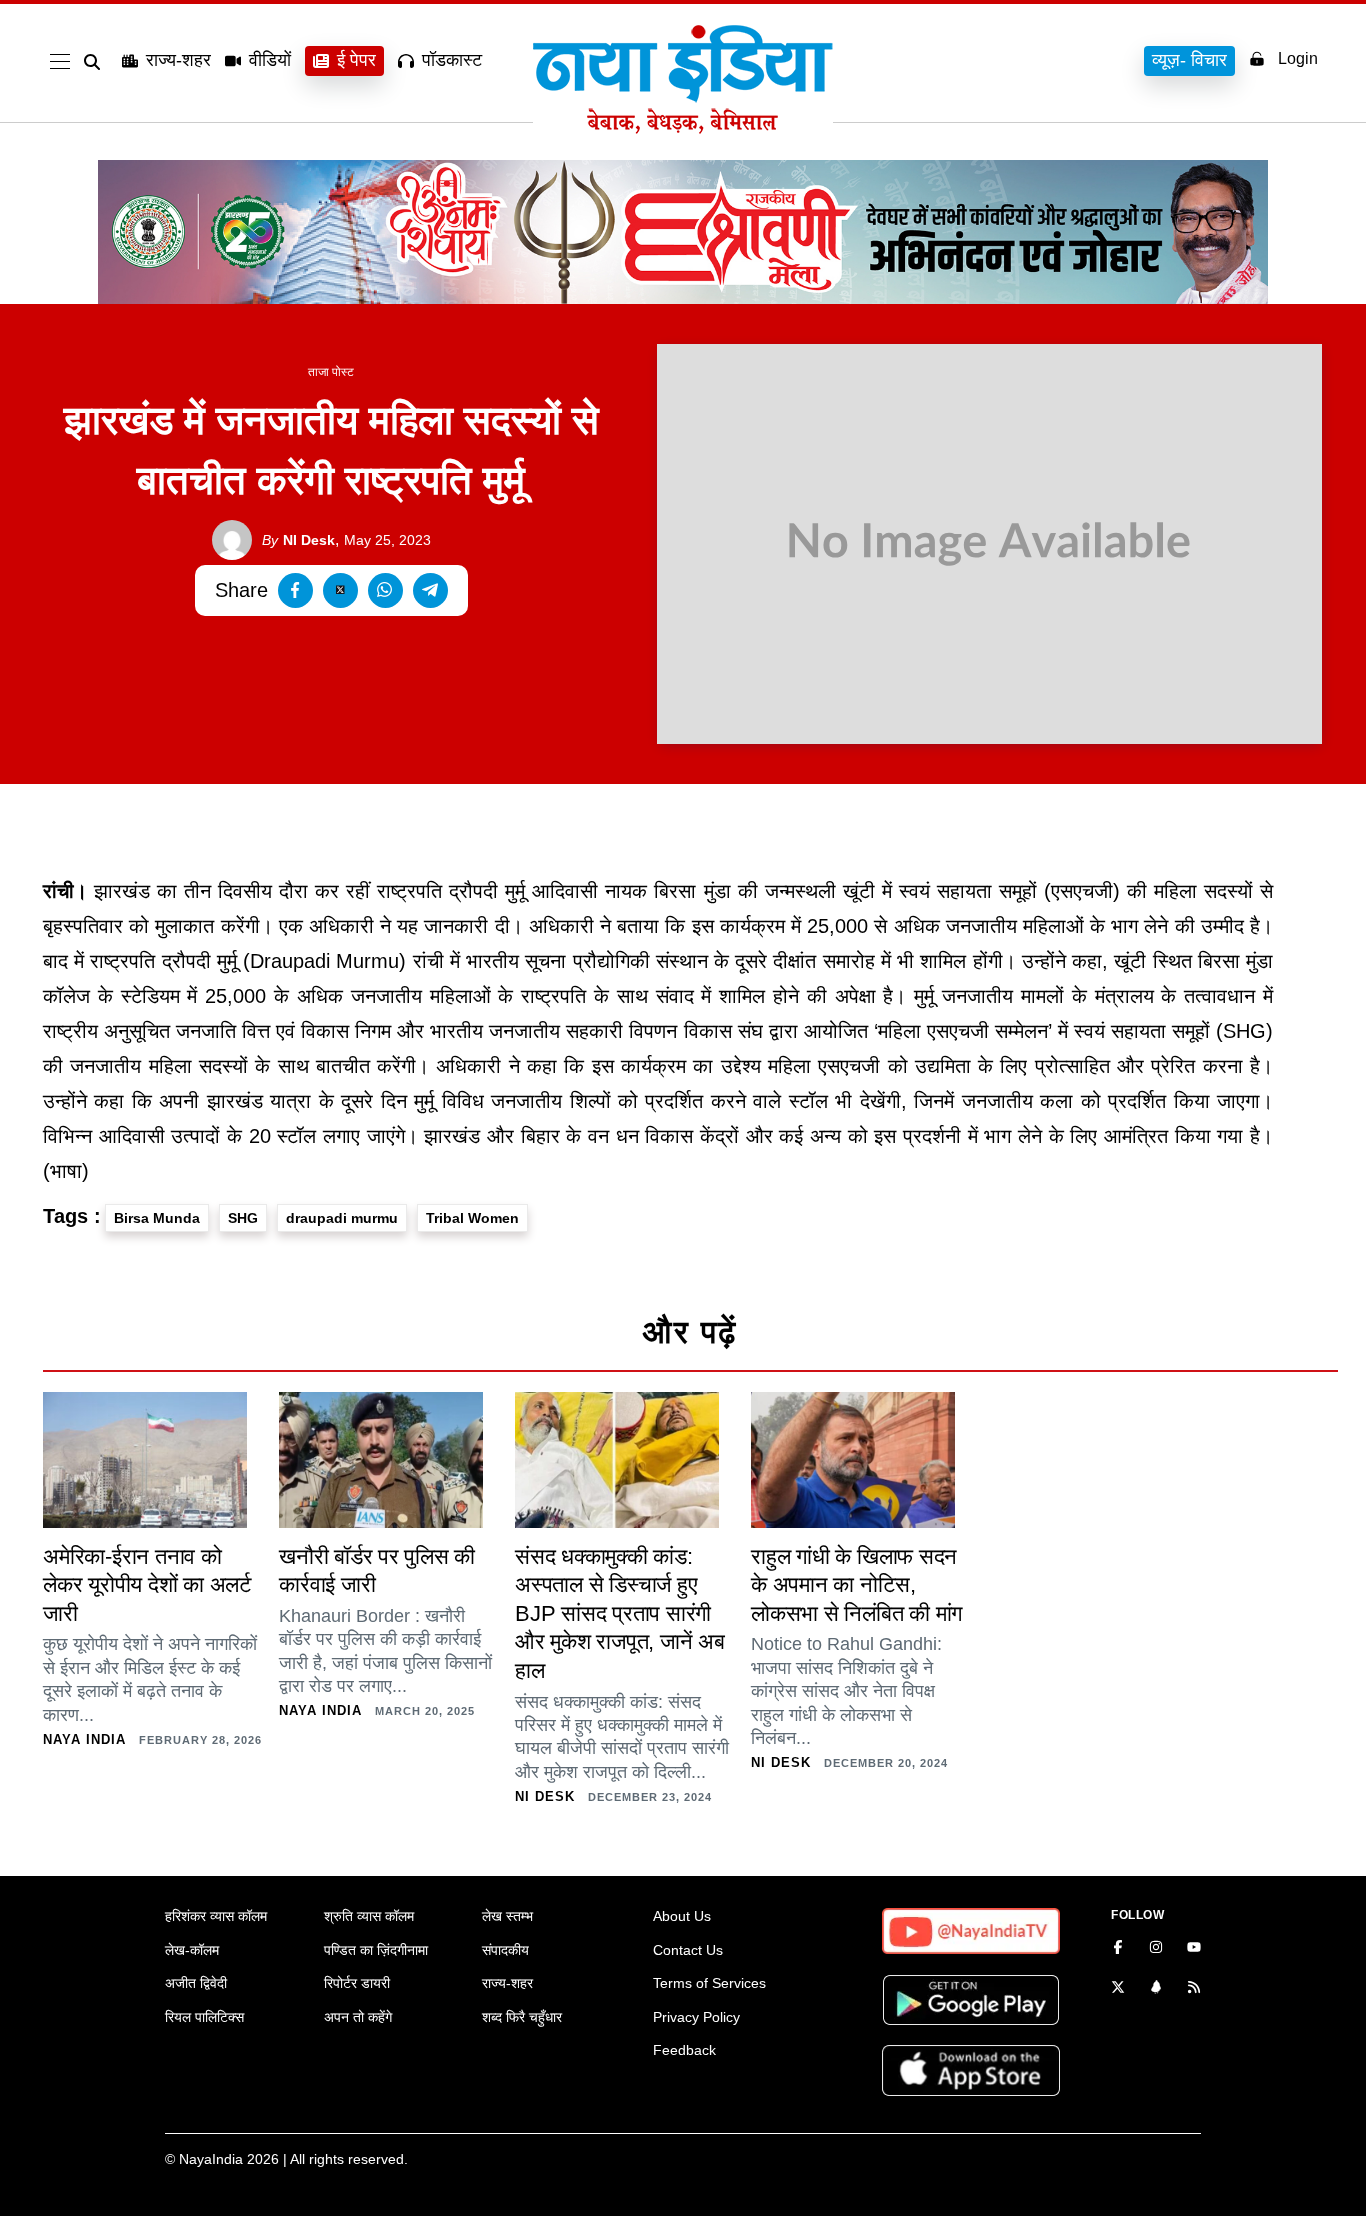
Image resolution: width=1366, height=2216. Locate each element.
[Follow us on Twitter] (1118, 1989)
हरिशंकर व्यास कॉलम (216, 1916)
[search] (96, 62)
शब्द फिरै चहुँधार (522, 2017)
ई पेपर (356, 60)
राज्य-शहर (178, 60)
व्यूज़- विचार (1189, 60)
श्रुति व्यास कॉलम (369, 1916)
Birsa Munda (157, 1218)
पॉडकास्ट (452, 60)
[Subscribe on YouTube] (1194, 1949)
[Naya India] (683, 128)
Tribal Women (472, 1218)
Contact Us (688, 1950)
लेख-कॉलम (192, 1950)
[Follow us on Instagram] (1156, 1949)
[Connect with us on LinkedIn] (1156, 1989)
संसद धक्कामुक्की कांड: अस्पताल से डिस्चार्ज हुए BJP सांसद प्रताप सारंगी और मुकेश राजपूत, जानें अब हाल (620, 1613)
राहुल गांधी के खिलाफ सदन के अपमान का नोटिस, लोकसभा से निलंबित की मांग (856, 1585)
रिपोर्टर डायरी (357, 1983)
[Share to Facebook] (295, 590)
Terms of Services (709, 1983)
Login (1298, 58)
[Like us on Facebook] (1118, 1949)
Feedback (684, 2050)
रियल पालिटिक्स (204, 2017)
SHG (243, 1218)
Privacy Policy (696, 2017)
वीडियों (270, 60)
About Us (682, 1916)
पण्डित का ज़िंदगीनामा (376, 1950)
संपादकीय (505, 1950)
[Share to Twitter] (340, 590)
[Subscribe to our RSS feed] (1194, 1989)
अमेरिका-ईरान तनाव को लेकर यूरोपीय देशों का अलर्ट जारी (147, 1585)
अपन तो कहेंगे (358, 2017)
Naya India (84, 1739)
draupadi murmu (342, 1218)
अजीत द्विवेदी (196, 1983)
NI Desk (298, 540)
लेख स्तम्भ (507, 1916)
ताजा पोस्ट (331, 372)
